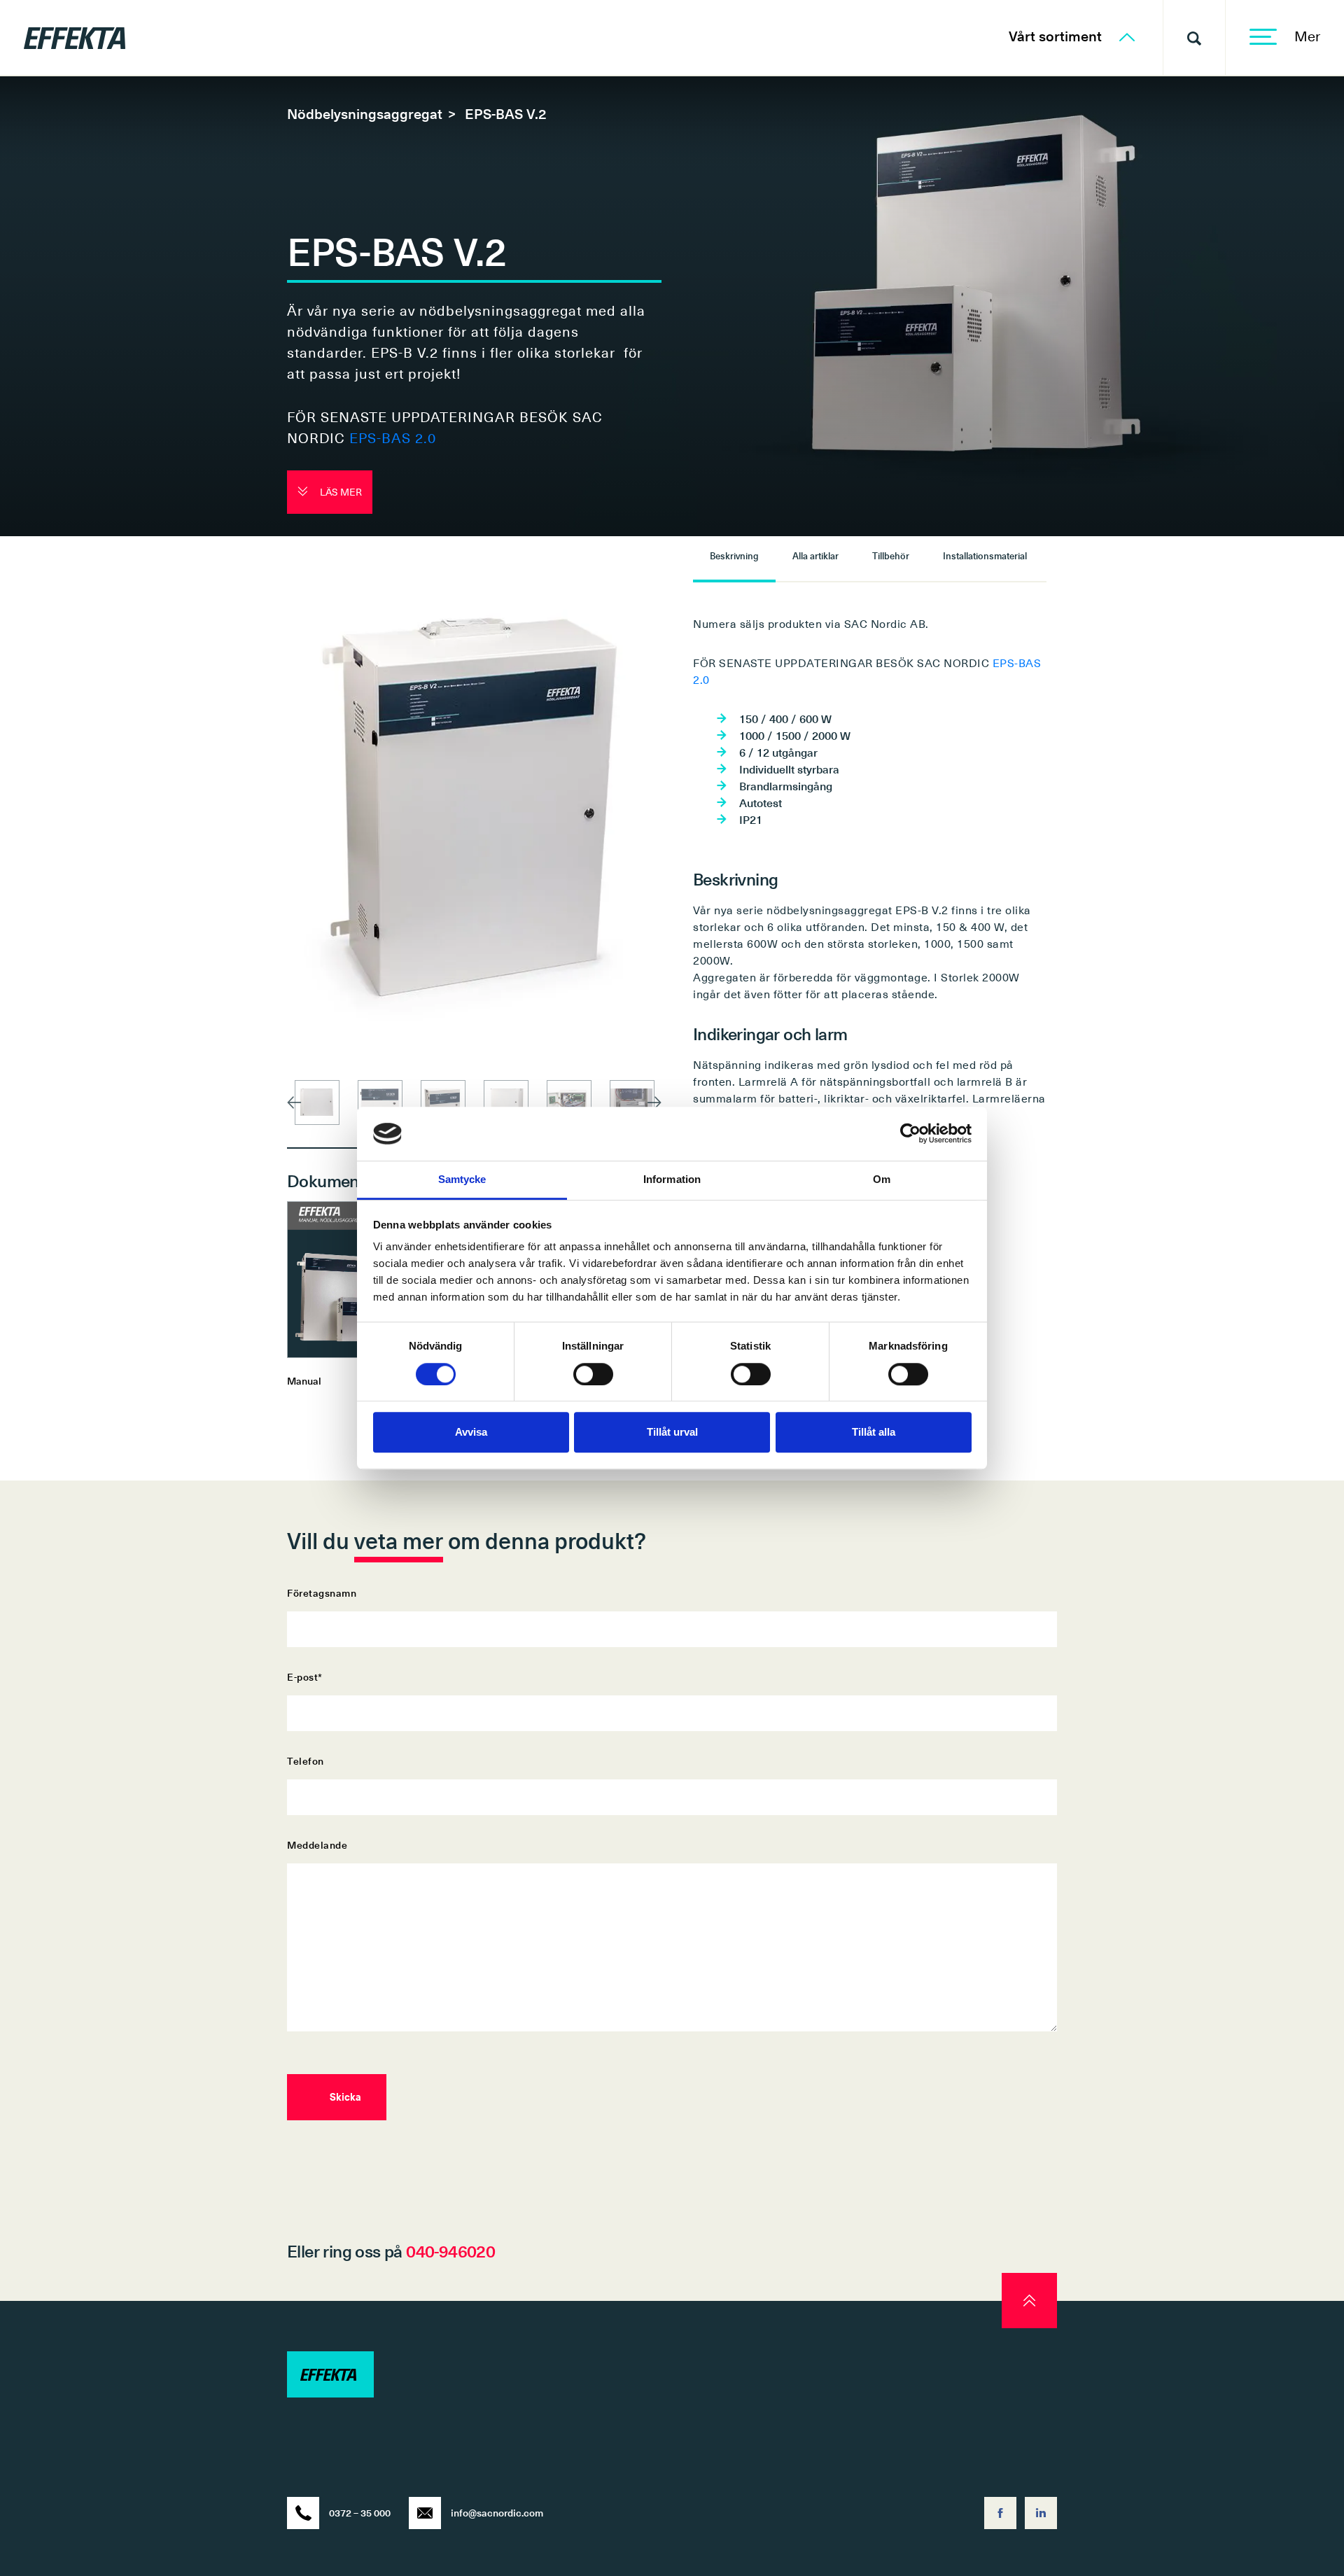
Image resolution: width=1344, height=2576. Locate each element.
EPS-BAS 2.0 (393, 437)
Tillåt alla (874, 1432)
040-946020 (450, 2250)
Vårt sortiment (1057, 36)
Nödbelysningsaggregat (365, 113)
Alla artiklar (815, 555)
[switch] (593, 1374)
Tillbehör (891, 555)
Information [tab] (672, 1179)
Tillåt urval (672, 1432)
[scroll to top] (1029, 2301)
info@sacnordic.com (497, 2513)
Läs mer (340, 492)
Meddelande (317, 1845)
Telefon (306, 1761)
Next (654, 1102)
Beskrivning (734, 555)
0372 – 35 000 (360, 2513)
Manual (304, 1381)
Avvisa (471, 1432)
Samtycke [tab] (462, 1179)
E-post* (305, 1677)
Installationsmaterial (985, 555)
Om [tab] (882, 1179)
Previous (294, 1102)
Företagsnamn (322, 1593)
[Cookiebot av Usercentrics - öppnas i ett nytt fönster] (910, 1134)
